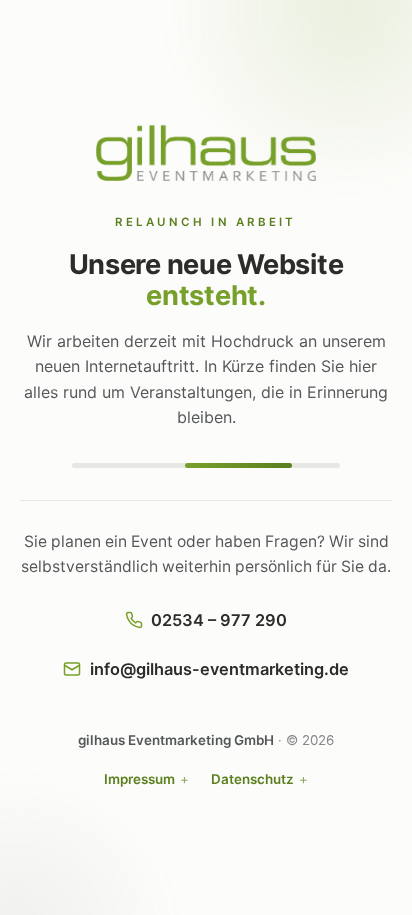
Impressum (139, 779)
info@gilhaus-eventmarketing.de (219, 669)
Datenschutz (252, 779)
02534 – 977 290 (219, 620)
